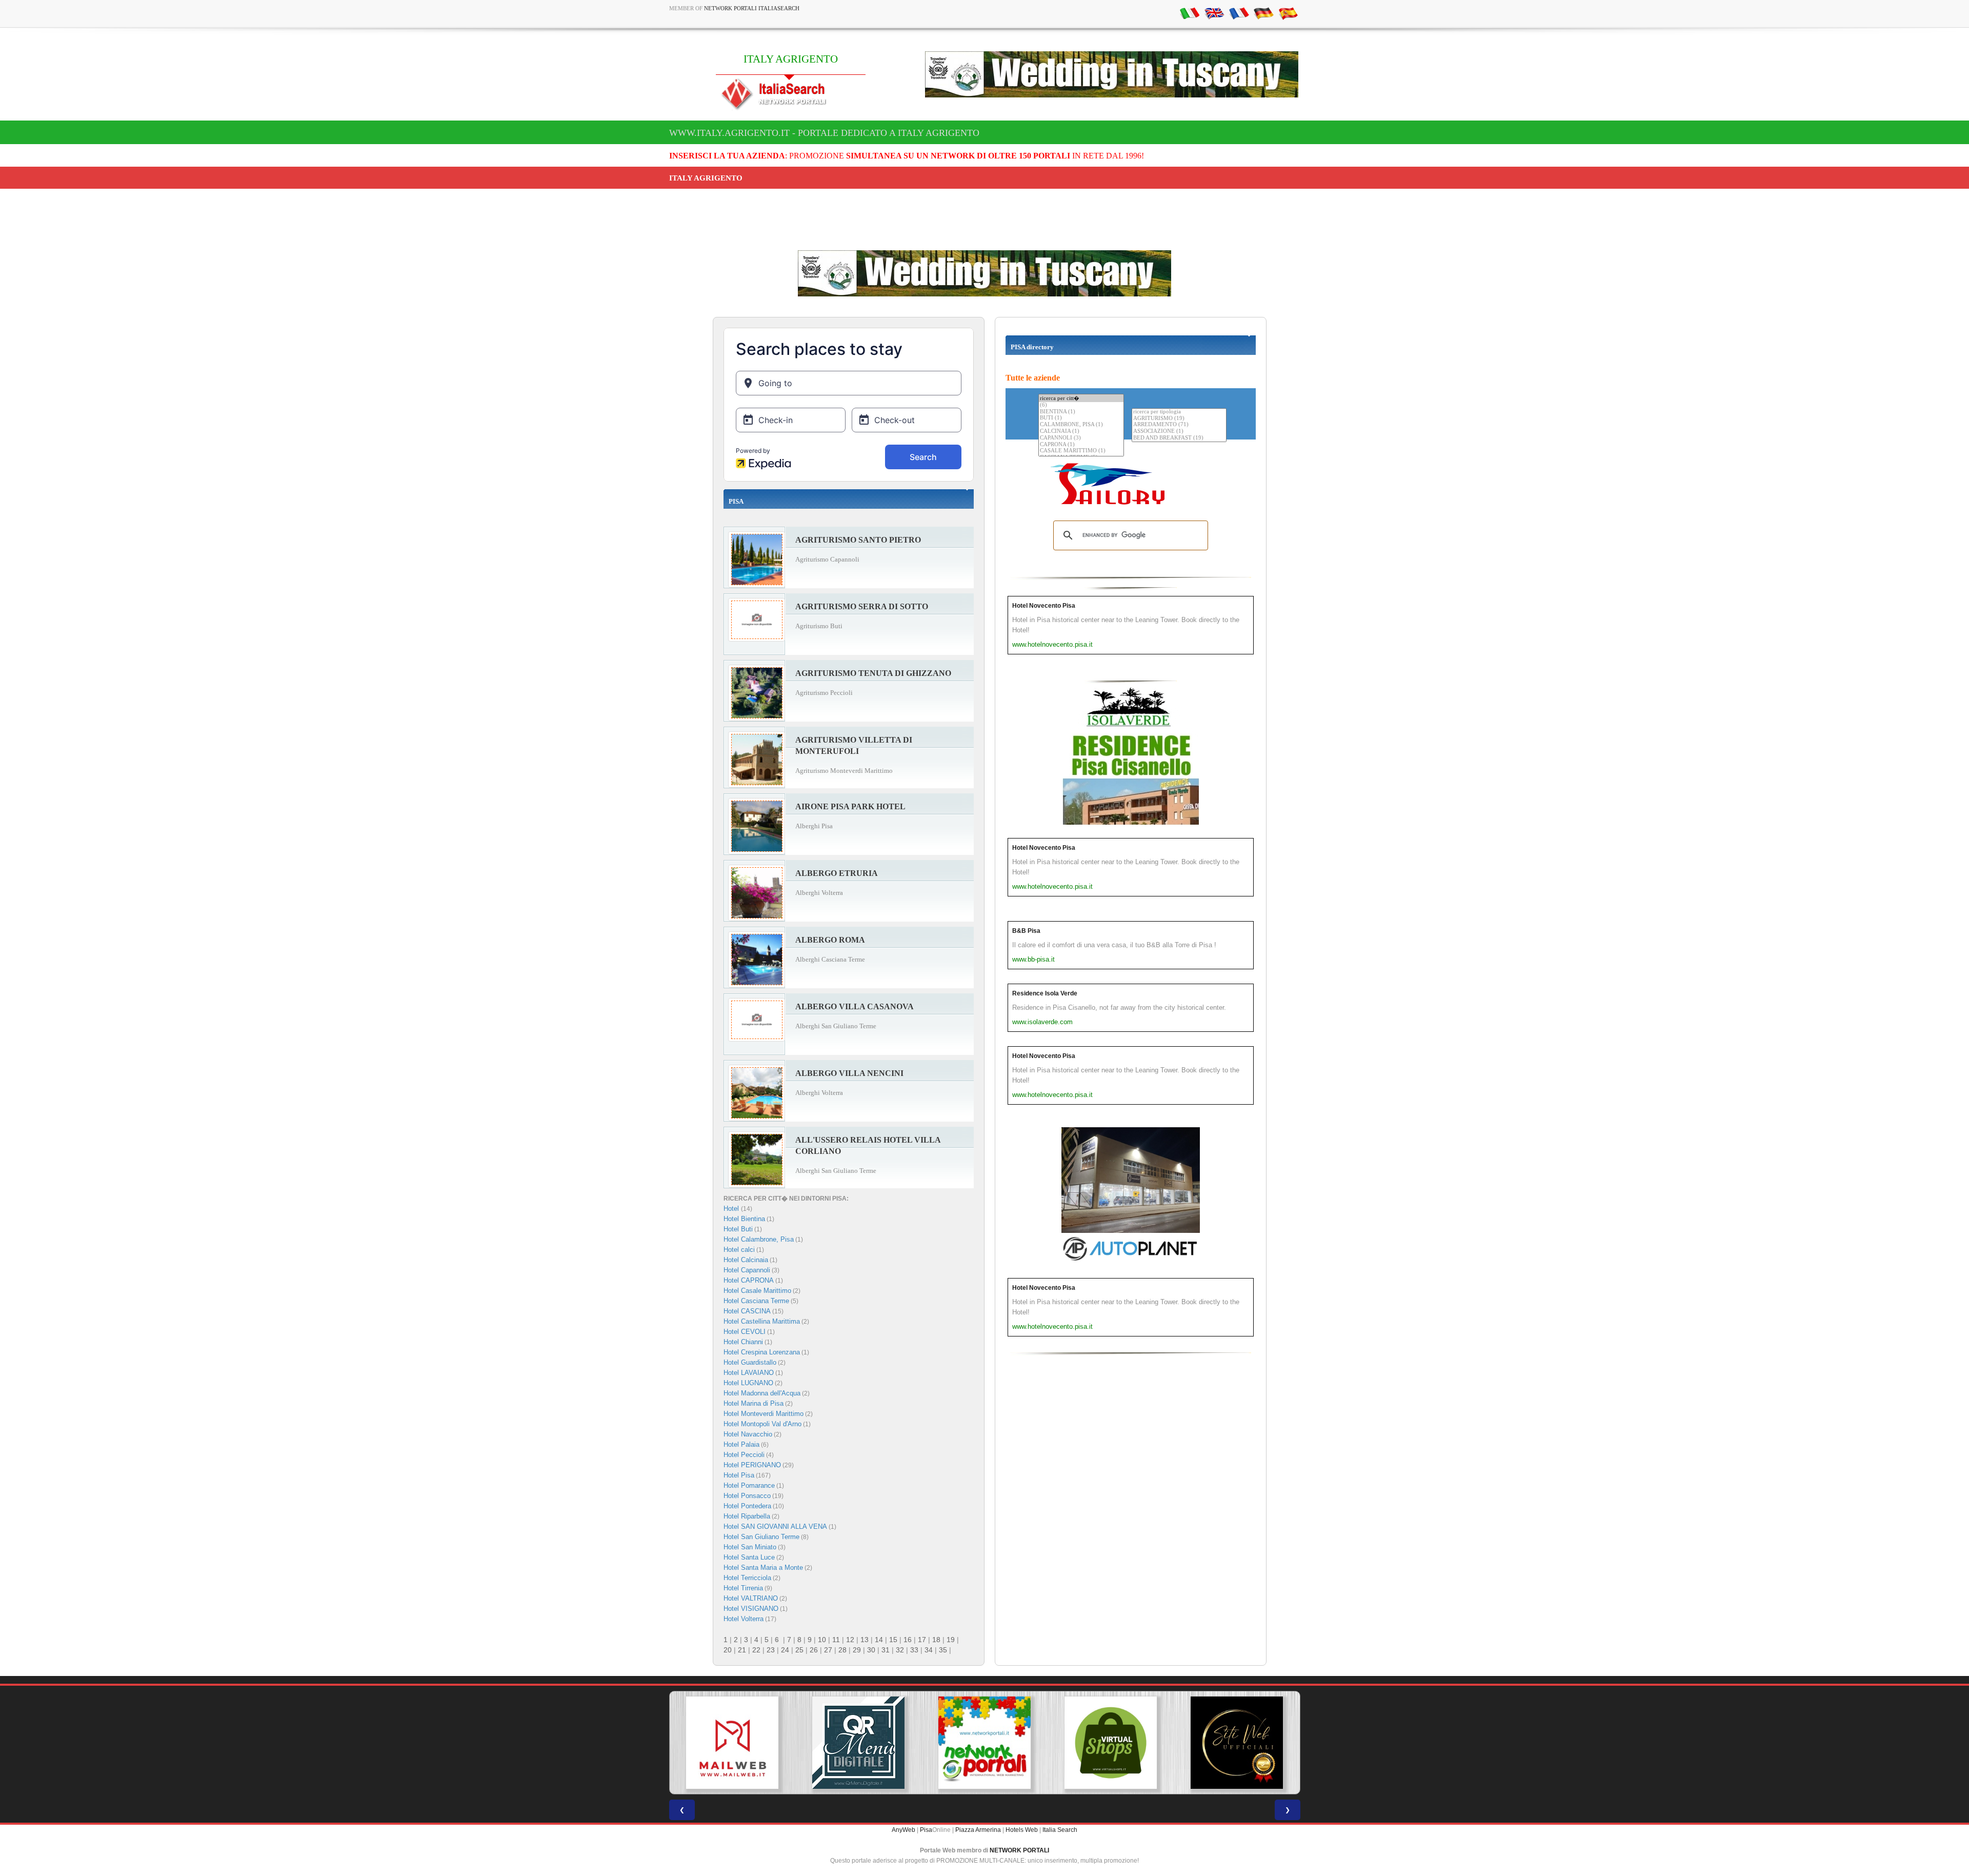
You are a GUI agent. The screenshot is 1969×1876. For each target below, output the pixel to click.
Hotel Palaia (741, 1444)
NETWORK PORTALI (1019, 1850)
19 (951, 1640)
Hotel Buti (738, 1229)
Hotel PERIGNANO (752, 1465)
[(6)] (1081, 405)
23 (771, 1650)
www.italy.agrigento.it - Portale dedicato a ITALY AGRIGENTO (824, 133)
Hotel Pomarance (749, 1485)
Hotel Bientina (744, 1219)
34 (929, 1650)
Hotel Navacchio (748, 1434)
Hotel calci (739, 1250)
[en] (1214, 13)
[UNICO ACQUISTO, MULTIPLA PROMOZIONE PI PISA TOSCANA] (858, 1743)
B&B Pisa (1026, 931)
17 (922, 1640)
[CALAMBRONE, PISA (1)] (1081, 425)
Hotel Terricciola (747, 1578)
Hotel (732, 1209)
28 (842, 1650)
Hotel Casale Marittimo (757, 1291)
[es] (1288, 13)
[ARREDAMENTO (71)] (1179, 425)
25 (799, 1650)
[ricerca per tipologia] (1179, 412)
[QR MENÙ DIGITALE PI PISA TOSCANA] (732, 1743)
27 (828, 1650)
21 (742, 1650)
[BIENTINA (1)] (1081, 412)
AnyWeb (903, 1830)
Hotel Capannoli (747, 1270)
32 (900, 1650)
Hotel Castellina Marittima (762, 1321)
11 (836, 1640)
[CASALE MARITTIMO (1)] (1081, 451)
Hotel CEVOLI (745, 1332)
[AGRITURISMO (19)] (1179, 419)
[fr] (1239, 13)
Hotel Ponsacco (747, 1496)
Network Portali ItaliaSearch (752, 8)
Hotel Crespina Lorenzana (762, 1352)
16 (908, 1640)
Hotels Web (1022, 1830)
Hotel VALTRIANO (751, 1598)
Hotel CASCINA (747, 1311)
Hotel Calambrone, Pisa (759, 1239)
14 (879, 1640)
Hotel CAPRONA (749, 1280)
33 (914, 1650)
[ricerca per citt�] (1081, 398)
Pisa (926, 1830)
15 (893, 1640)
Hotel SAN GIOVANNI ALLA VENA (775, 1526)
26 (814, 1650)
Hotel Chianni (743, 1342)
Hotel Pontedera (747, 1506)
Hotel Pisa (739, 1475)
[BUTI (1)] (1081, 418)
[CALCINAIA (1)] (1081, 432)
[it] (1190, 13)
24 (785, 1650)
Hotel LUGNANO (748, 1383)
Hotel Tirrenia (743, 1588)
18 (936, 1640)
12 (850, 1640)
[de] (1263, 13)
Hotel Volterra (744, 1619)
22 (756, 1650)
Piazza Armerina (978, 1830)
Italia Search (1060, 1830)
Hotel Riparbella (747, 1516)
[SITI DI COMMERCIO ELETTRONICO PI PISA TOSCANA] (985, 1743)
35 (943, 1650)
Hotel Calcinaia (746, 1260)
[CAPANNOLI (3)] (1081, 438)
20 (728, 1650)
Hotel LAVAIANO (749, 1373)
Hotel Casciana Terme (756, 1301)
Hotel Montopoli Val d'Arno (762, 1424)
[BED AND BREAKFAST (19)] (1179, 438)
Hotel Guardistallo (750, 1362)
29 (857, 1650)
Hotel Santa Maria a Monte (763, 1568)
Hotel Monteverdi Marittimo (764, 1414)
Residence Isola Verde (1045, 993)
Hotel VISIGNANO (751, 1609)
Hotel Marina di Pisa (754, 1403)
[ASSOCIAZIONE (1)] (1179, 432)
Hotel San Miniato (750, 1547)
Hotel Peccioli (744, 1455)
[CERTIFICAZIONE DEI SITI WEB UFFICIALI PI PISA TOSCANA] (1111, 1743)
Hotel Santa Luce (749, 1557)
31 (886, 1650)
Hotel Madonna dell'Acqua (762, 1393)
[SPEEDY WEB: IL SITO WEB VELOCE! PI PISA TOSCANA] (1237, 1743)
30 (871, 1650)
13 (865, 1640)
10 (822, 1640)
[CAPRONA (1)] (1081, 445)
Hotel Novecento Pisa (1044, 606)
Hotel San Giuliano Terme (761, 1537)
